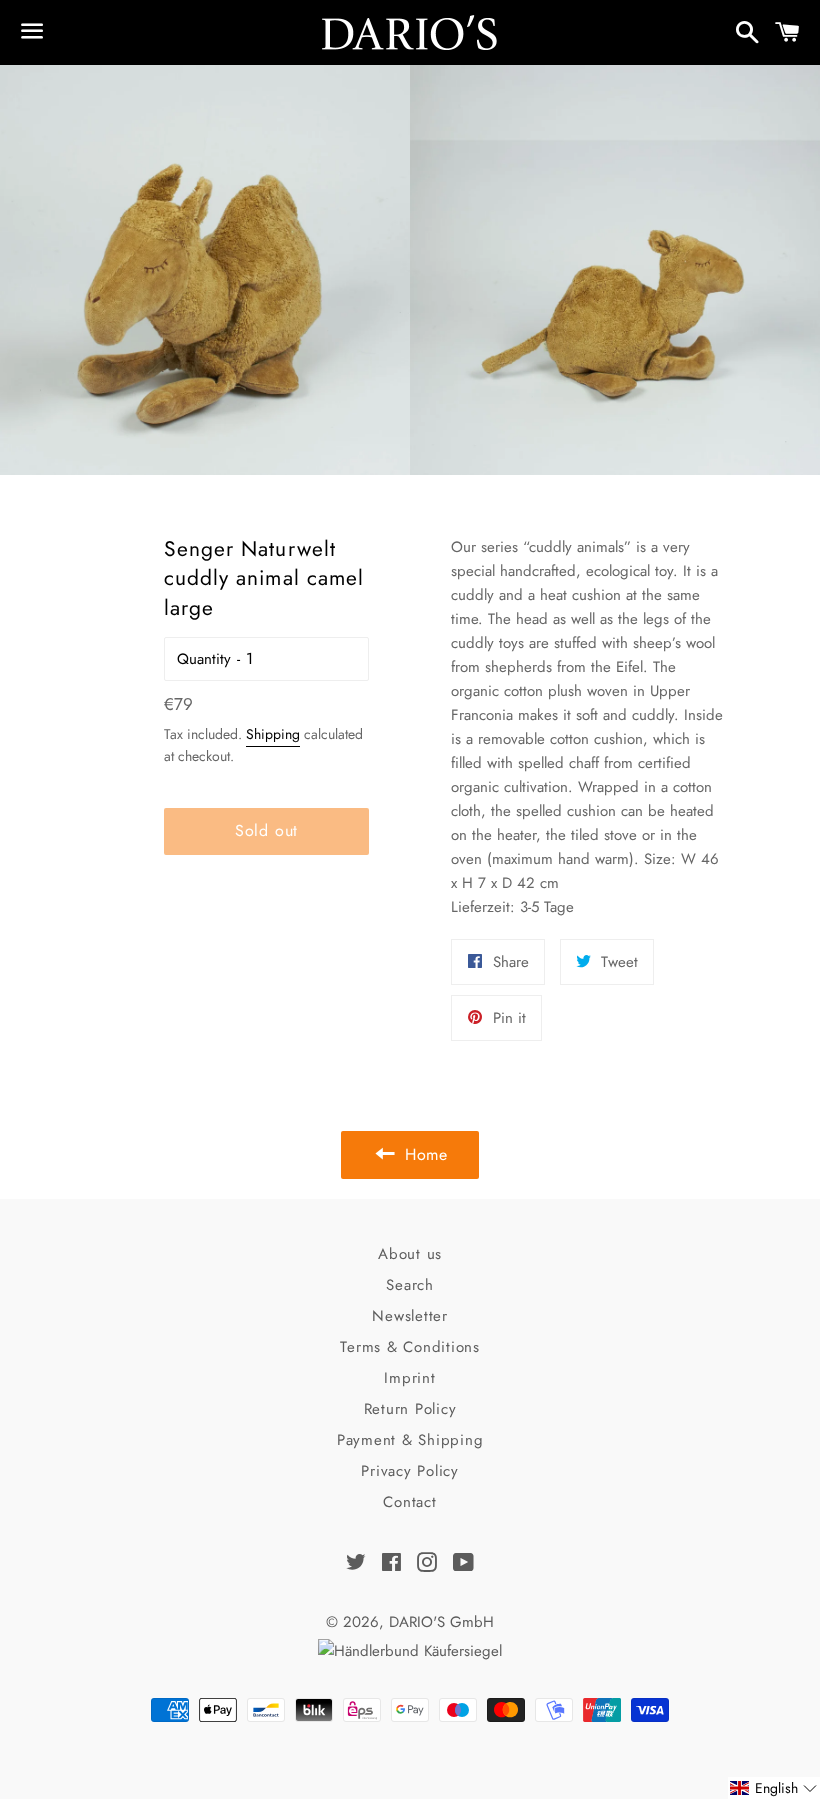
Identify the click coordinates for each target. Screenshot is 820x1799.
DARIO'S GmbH (441, 1622)
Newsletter (410, 1316)
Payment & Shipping (410, 1440)
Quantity (204, 659)
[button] (774, 1788)
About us (410, 1254)
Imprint (409, 1378)
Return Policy (410, 1409)
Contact (409, 1502)
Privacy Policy (410, 1471)
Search (410, 1285)
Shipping (273, 734)
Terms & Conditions (410, 1347)
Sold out (266, 830)
